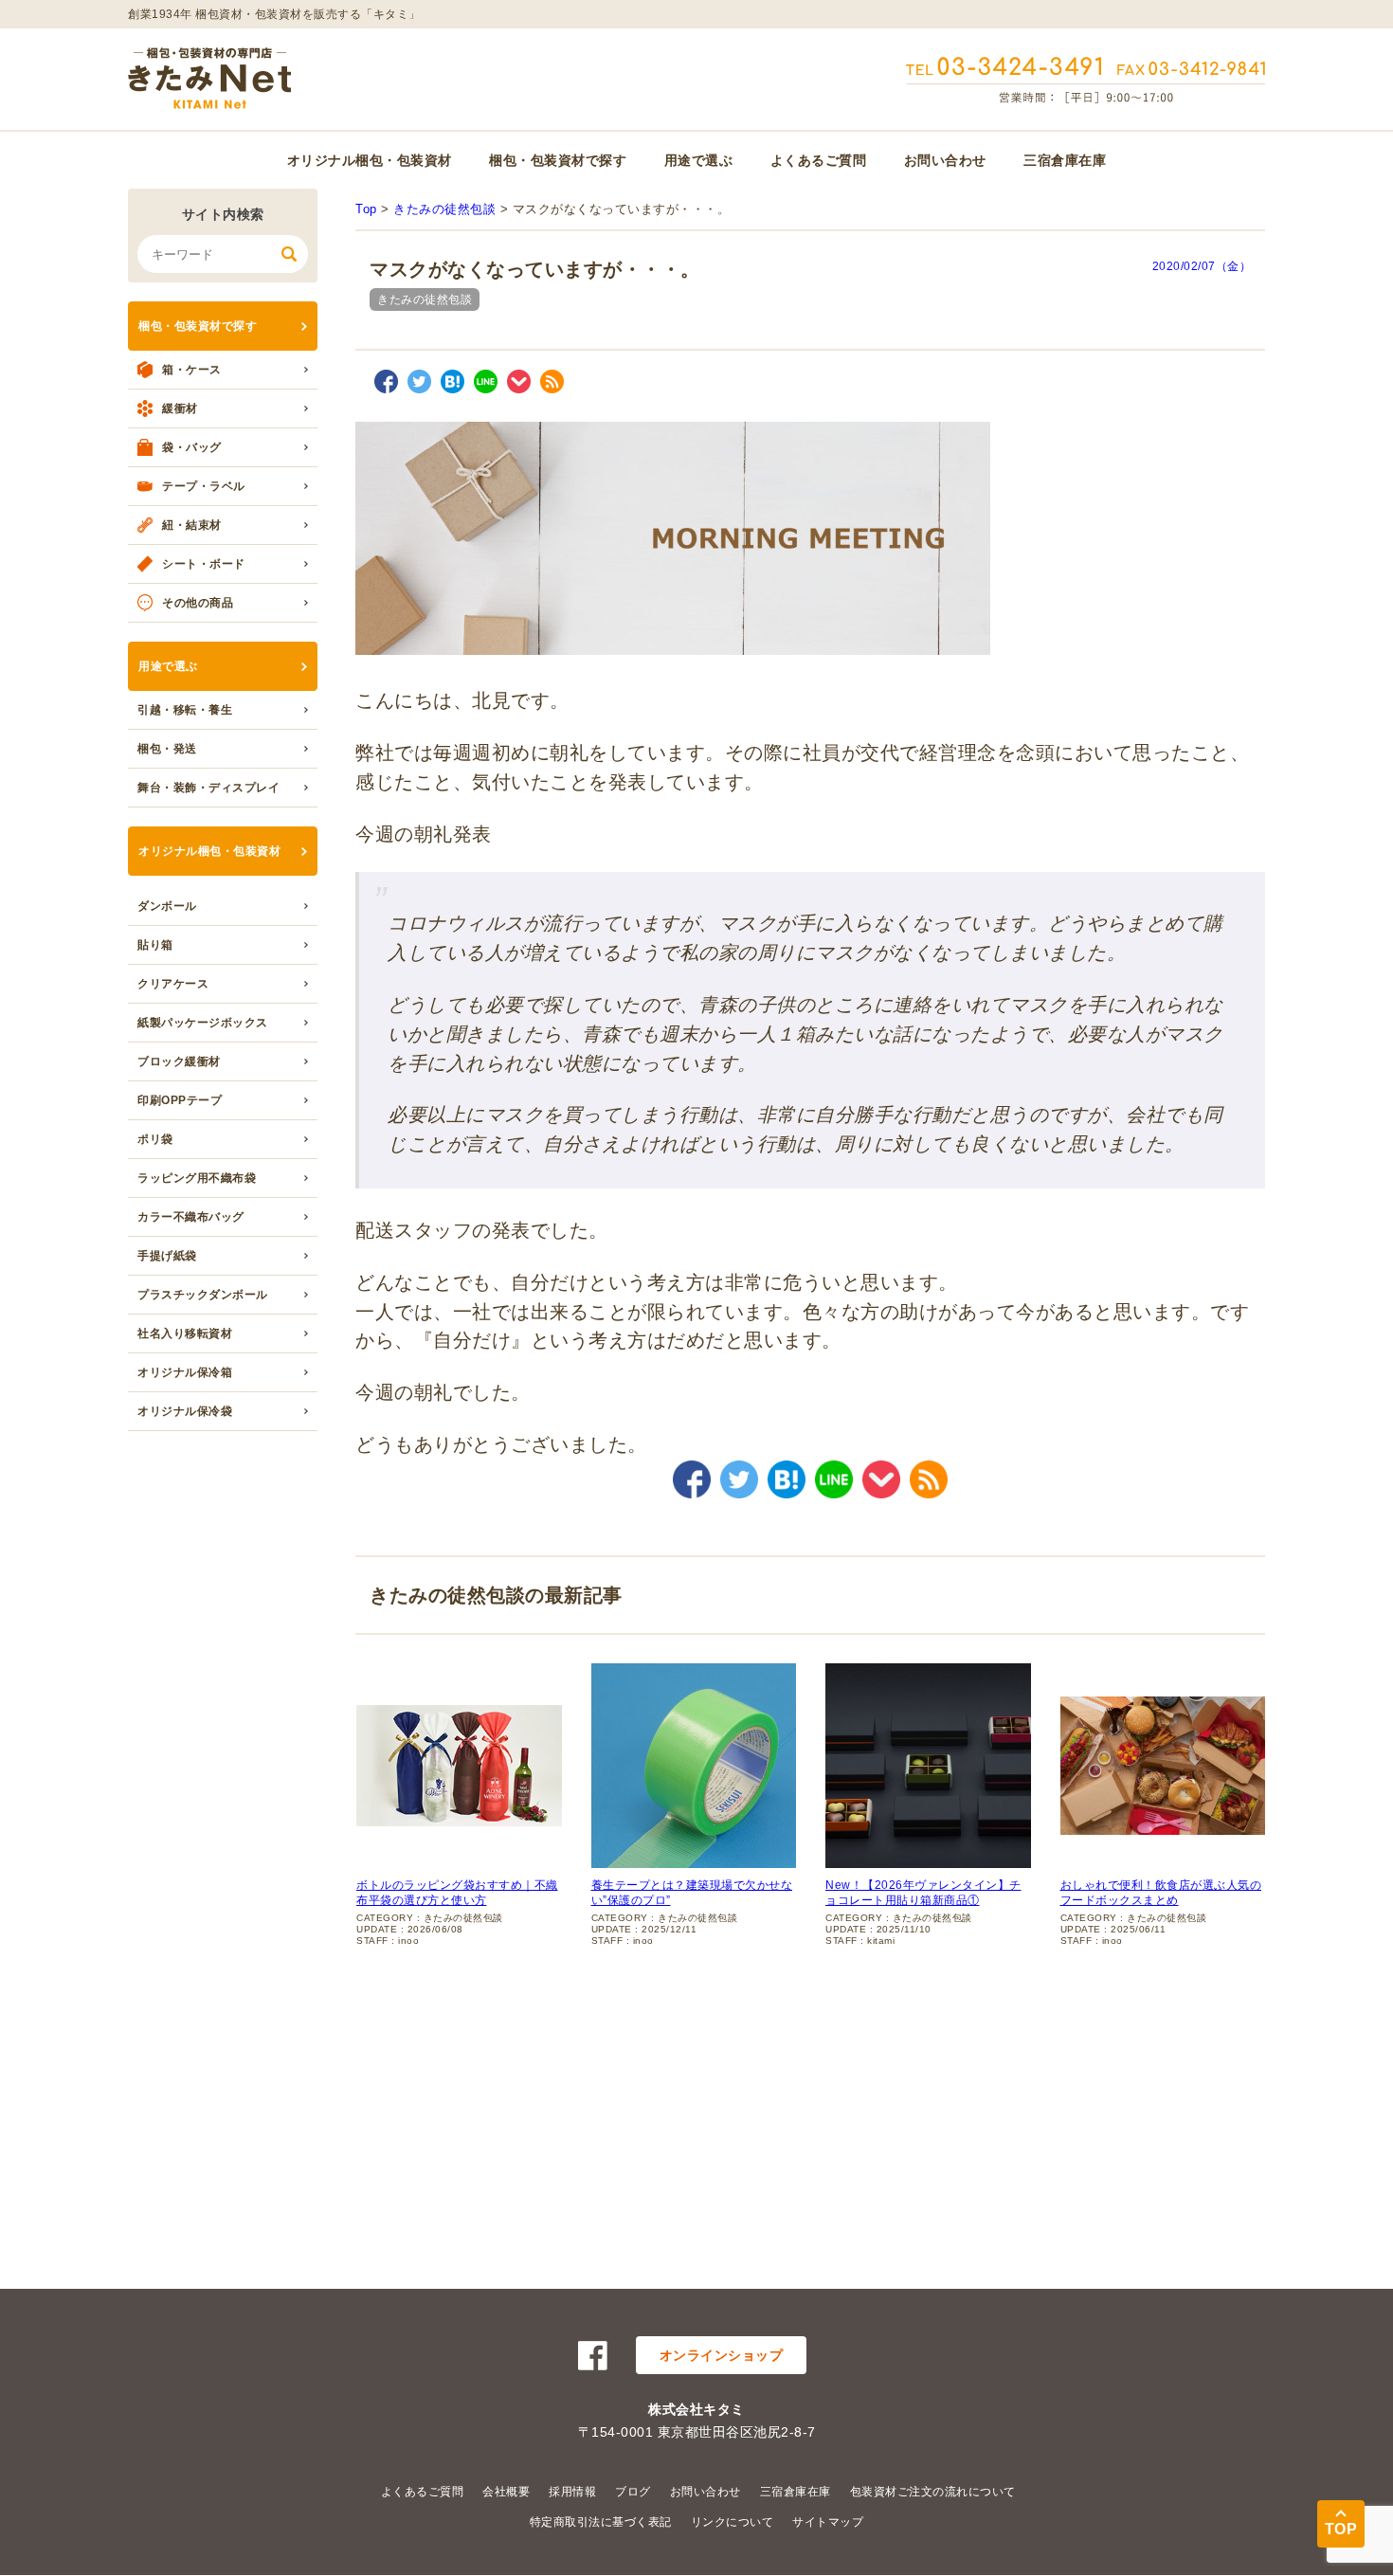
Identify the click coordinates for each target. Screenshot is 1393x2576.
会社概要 (506, 2492)
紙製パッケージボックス (203, 1023)
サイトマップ (828, 2522)
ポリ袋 (155, 1139)
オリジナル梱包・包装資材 (370, 160)
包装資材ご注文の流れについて (933, 2492)
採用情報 (572, 2492)
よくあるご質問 (819, 160)
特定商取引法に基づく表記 (601, 2522)
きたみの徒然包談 (444, 209)
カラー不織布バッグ (191, 1217)
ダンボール (167, 906)
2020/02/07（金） (1202, 266)
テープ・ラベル (204, 486)
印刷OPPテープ (180, 1100)
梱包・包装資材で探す (558, 160)
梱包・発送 (167, 749)
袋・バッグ (192, 447)
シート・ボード (204, 564)
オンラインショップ (722, 2355)
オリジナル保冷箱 (185, 1372)
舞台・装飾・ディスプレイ (208, 788)
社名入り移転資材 (185, 1333)
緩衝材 (180, 408)
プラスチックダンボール (203, 1295)
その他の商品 (198, 603)
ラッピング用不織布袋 (197, 1178)
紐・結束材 (192, 525)
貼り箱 (155, 945)
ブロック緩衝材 (179, 1061)
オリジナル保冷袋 (185, 1411)
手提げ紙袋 (167, 1256)
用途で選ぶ (699, 160)
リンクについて (733, 2522)
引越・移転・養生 (185, 710)
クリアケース (173, 984)
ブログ (633, 2492)
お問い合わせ (945, 160)
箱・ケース (192, 370)
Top (366, 209)
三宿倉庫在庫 (1065, 160)
